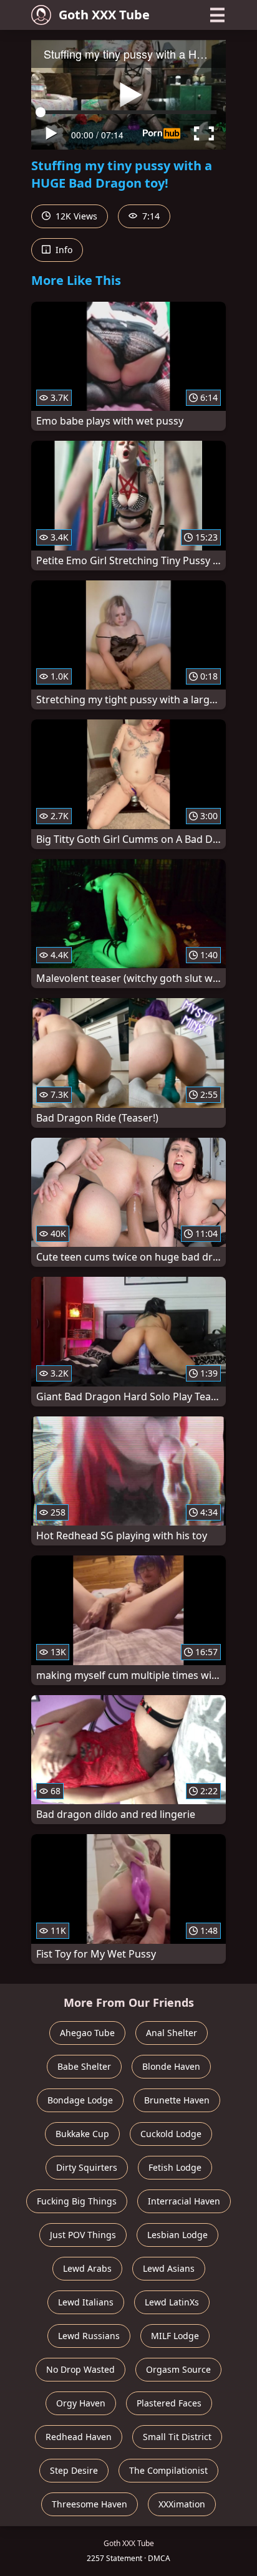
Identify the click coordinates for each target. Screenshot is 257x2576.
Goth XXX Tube (104, 15)
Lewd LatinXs (172, 2302)
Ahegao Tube (87, 2033)
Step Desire (74, 2470)
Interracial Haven (184, 2201)
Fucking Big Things (77, 2201)
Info (63, 250)
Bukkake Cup (82, 2134)
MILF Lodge (175, 2336)
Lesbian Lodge (177, 2235)
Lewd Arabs (87, 2268)
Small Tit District (177, 2437)
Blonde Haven (171, 2066)
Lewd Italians (86, 2302)
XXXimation (182, 2504)
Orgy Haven (81, 2403)
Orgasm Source (178, 2369)
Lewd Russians (89, 2336)
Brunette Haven (177, 2100)
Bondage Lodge (80, 2100)
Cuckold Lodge (171, 2134)
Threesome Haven (90, 2504)
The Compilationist (168, 2470)
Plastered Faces (169, 2403)
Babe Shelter (84, 2066)
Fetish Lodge (175, 2167)
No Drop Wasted (80, 2369)
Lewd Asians (169, 2268)
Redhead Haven (79, 2437)
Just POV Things (83, 2235)
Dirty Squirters (87, 2167)
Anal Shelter (172, 2033)
